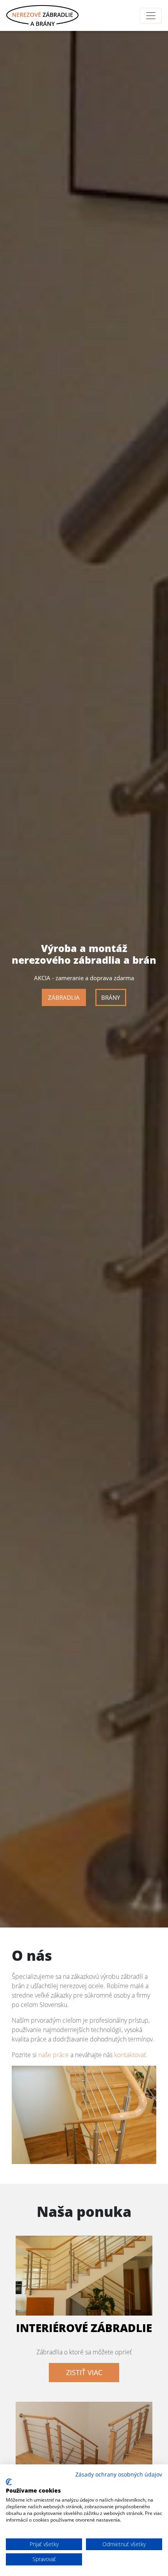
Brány (111, 997)
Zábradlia (64, 997)
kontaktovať (130, 2055)
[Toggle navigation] (151, 16)
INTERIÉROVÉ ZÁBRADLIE (84, 2328)
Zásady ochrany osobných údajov (119, 2474)
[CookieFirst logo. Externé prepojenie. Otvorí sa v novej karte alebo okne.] (9, 2482)
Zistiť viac (84, 2372)
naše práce (54, 2055)
